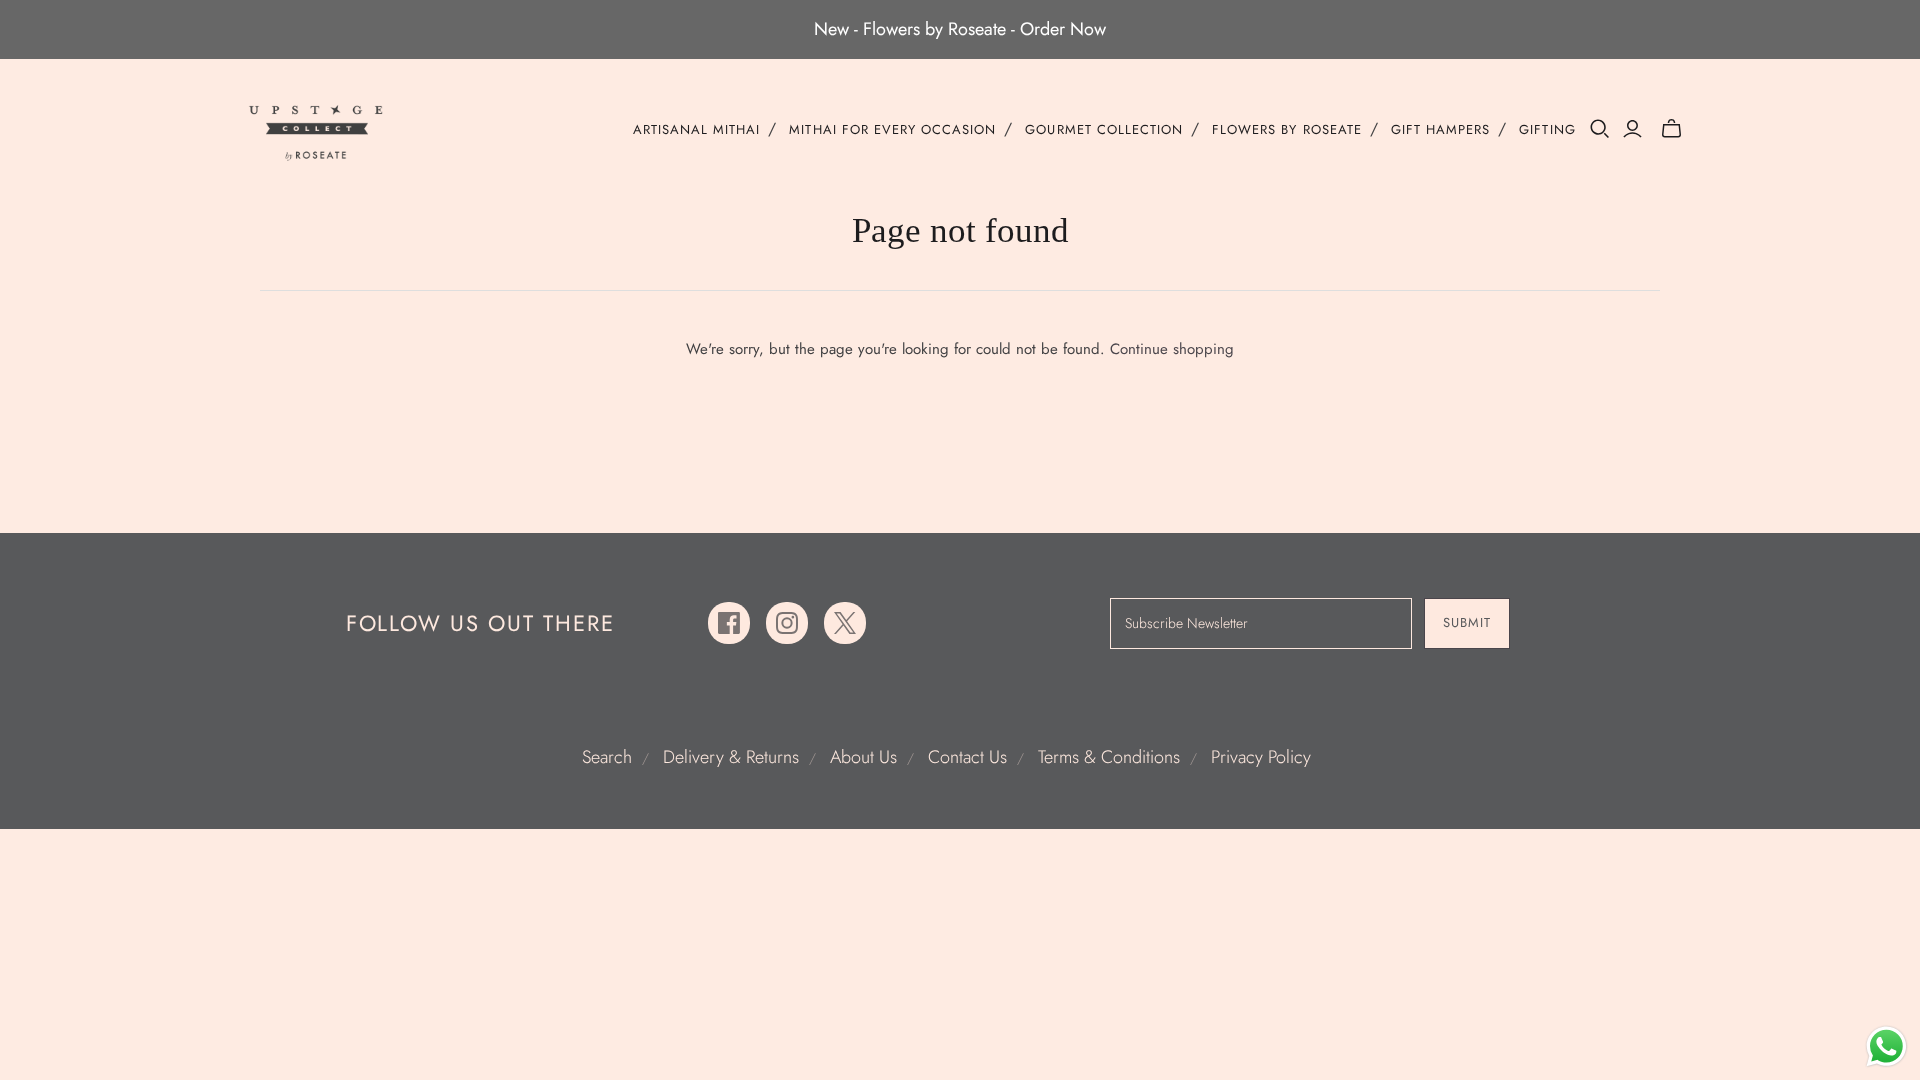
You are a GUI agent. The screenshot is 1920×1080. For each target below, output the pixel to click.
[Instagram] (787, 623)
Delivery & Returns (731, 757)
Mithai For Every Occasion (892, 130)
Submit (1467, 622)
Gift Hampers (1440, 130)
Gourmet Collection (1104, 130)
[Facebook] (729, 623)
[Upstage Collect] (317, 132)
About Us (863, 757)
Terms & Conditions (1109, 757)
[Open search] (1600, 129)
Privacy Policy (1261, 757)
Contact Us (967, 757)
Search (607, 757)
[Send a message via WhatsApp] (1886, 1046)
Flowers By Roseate (1287, 130)
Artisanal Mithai (697, 130)
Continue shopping (1172, 349)
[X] (845, 623)
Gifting (1547, 130)
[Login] (1632, 129)
